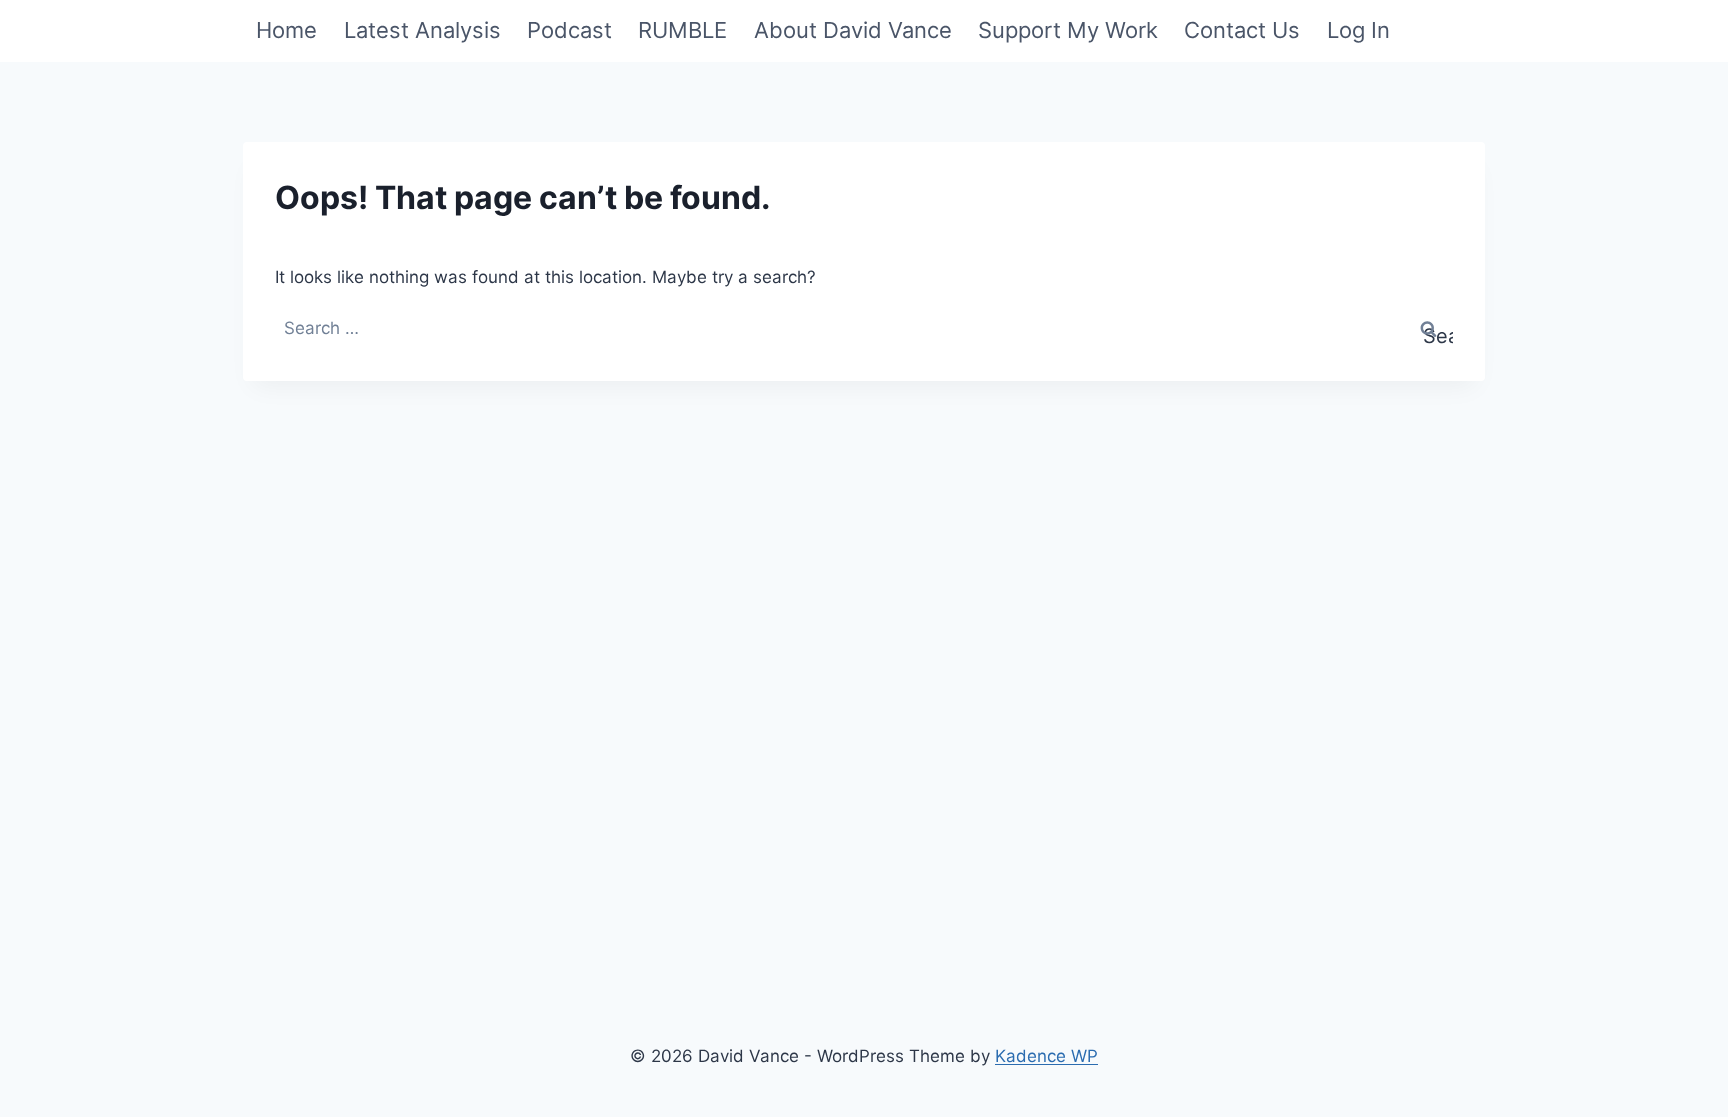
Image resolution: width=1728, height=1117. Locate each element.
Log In (1358, 30)
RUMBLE (682, 30)
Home (286, 30)
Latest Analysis (422, 30)
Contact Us (1242, 30)
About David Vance (853, 30)
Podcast (569, 30)
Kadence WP (1046, 1056)
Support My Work (1068, 30)
